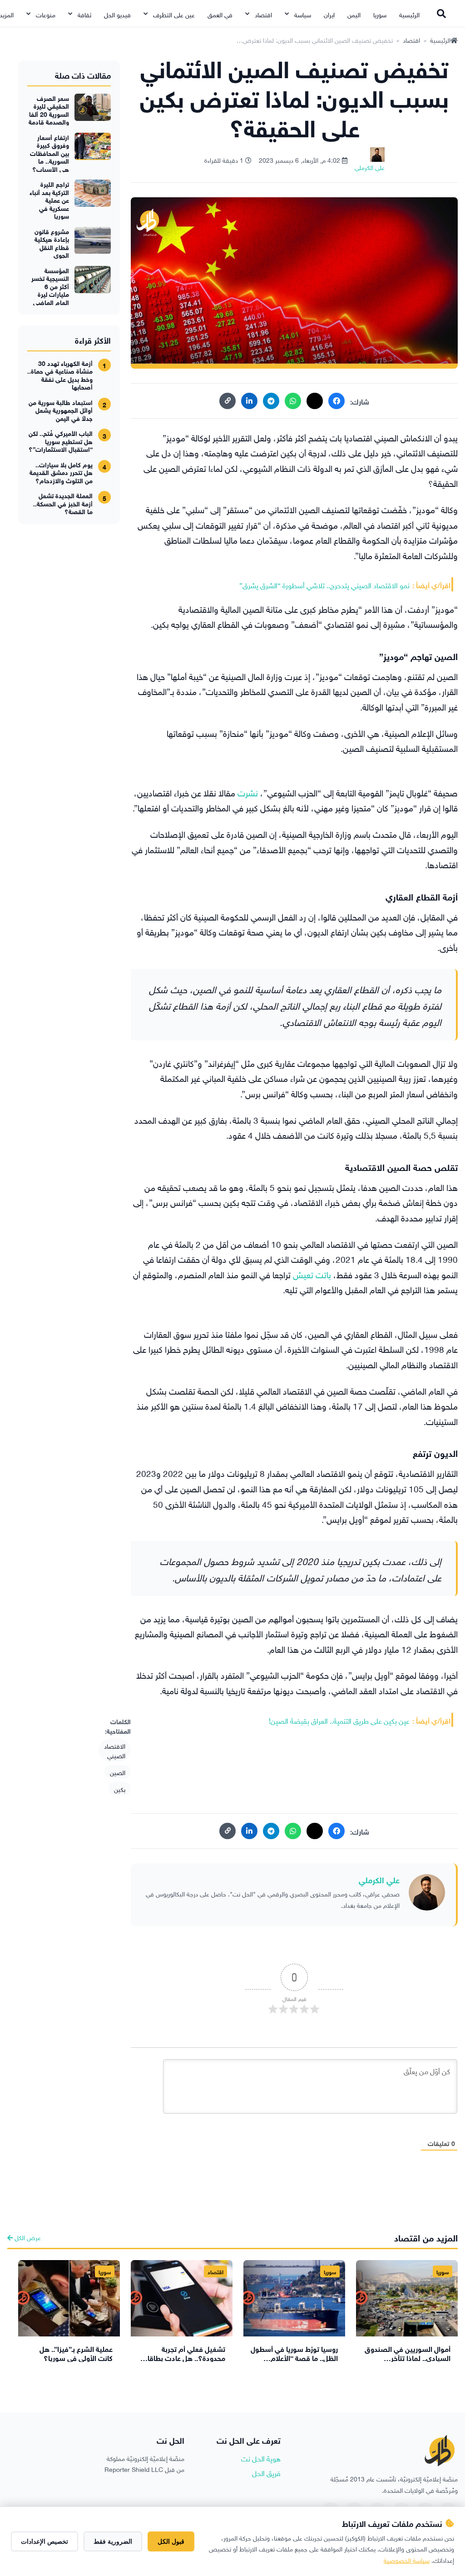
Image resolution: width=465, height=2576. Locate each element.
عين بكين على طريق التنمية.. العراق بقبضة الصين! (339, 1720)
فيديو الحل (117, 14)
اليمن (354, 14)
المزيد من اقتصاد (426, 2237)
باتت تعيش (312, 1274)
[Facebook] (336, 401)
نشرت (248, 792)
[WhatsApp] (293, 401)
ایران (329, 14)
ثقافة (84, 14)
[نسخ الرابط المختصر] (228, 401)
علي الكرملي (379, 1879)
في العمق (220, 14)
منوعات (46, 14)
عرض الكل (27, 2237)
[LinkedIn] (249, 401)
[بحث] (441, 14)
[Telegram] (271, 401)
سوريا (380, 14)
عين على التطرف (174, 14)
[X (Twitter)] (315, 401)
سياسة (303, 14)
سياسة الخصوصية (407, 2559)
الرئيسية (409, 14)
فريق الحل (266, 2472)
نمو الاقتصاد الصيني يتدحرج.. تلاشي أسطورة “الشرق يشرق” (324, 585)
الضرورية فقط (113, 2541)
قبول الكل (171, 2541)
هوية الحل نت (261, 2458)
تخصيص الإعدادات (45, 2541)
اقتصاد (263, 14)
